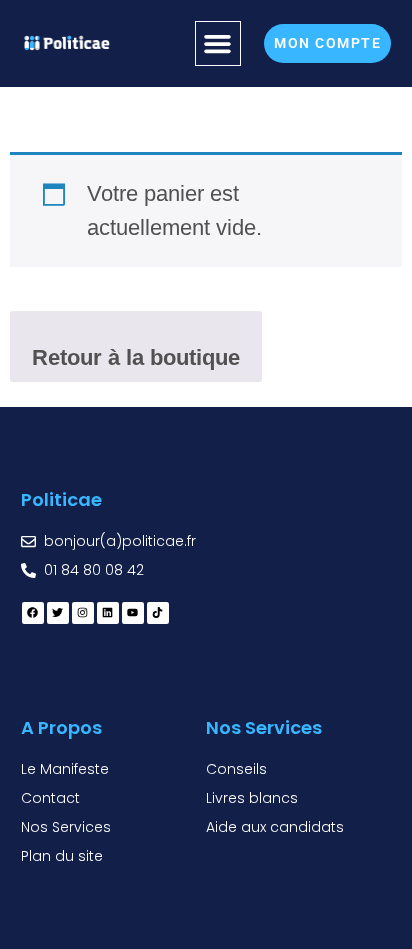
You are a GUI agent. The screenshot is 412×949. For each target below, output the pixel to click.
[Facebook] (33, 613)
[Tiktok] (158, 613)
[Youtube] (133, 613)
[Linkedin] (108, 613)
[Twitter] (58, 613)
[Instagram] (83, 613)
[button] (218, 44)
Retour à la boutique (136, 357)
